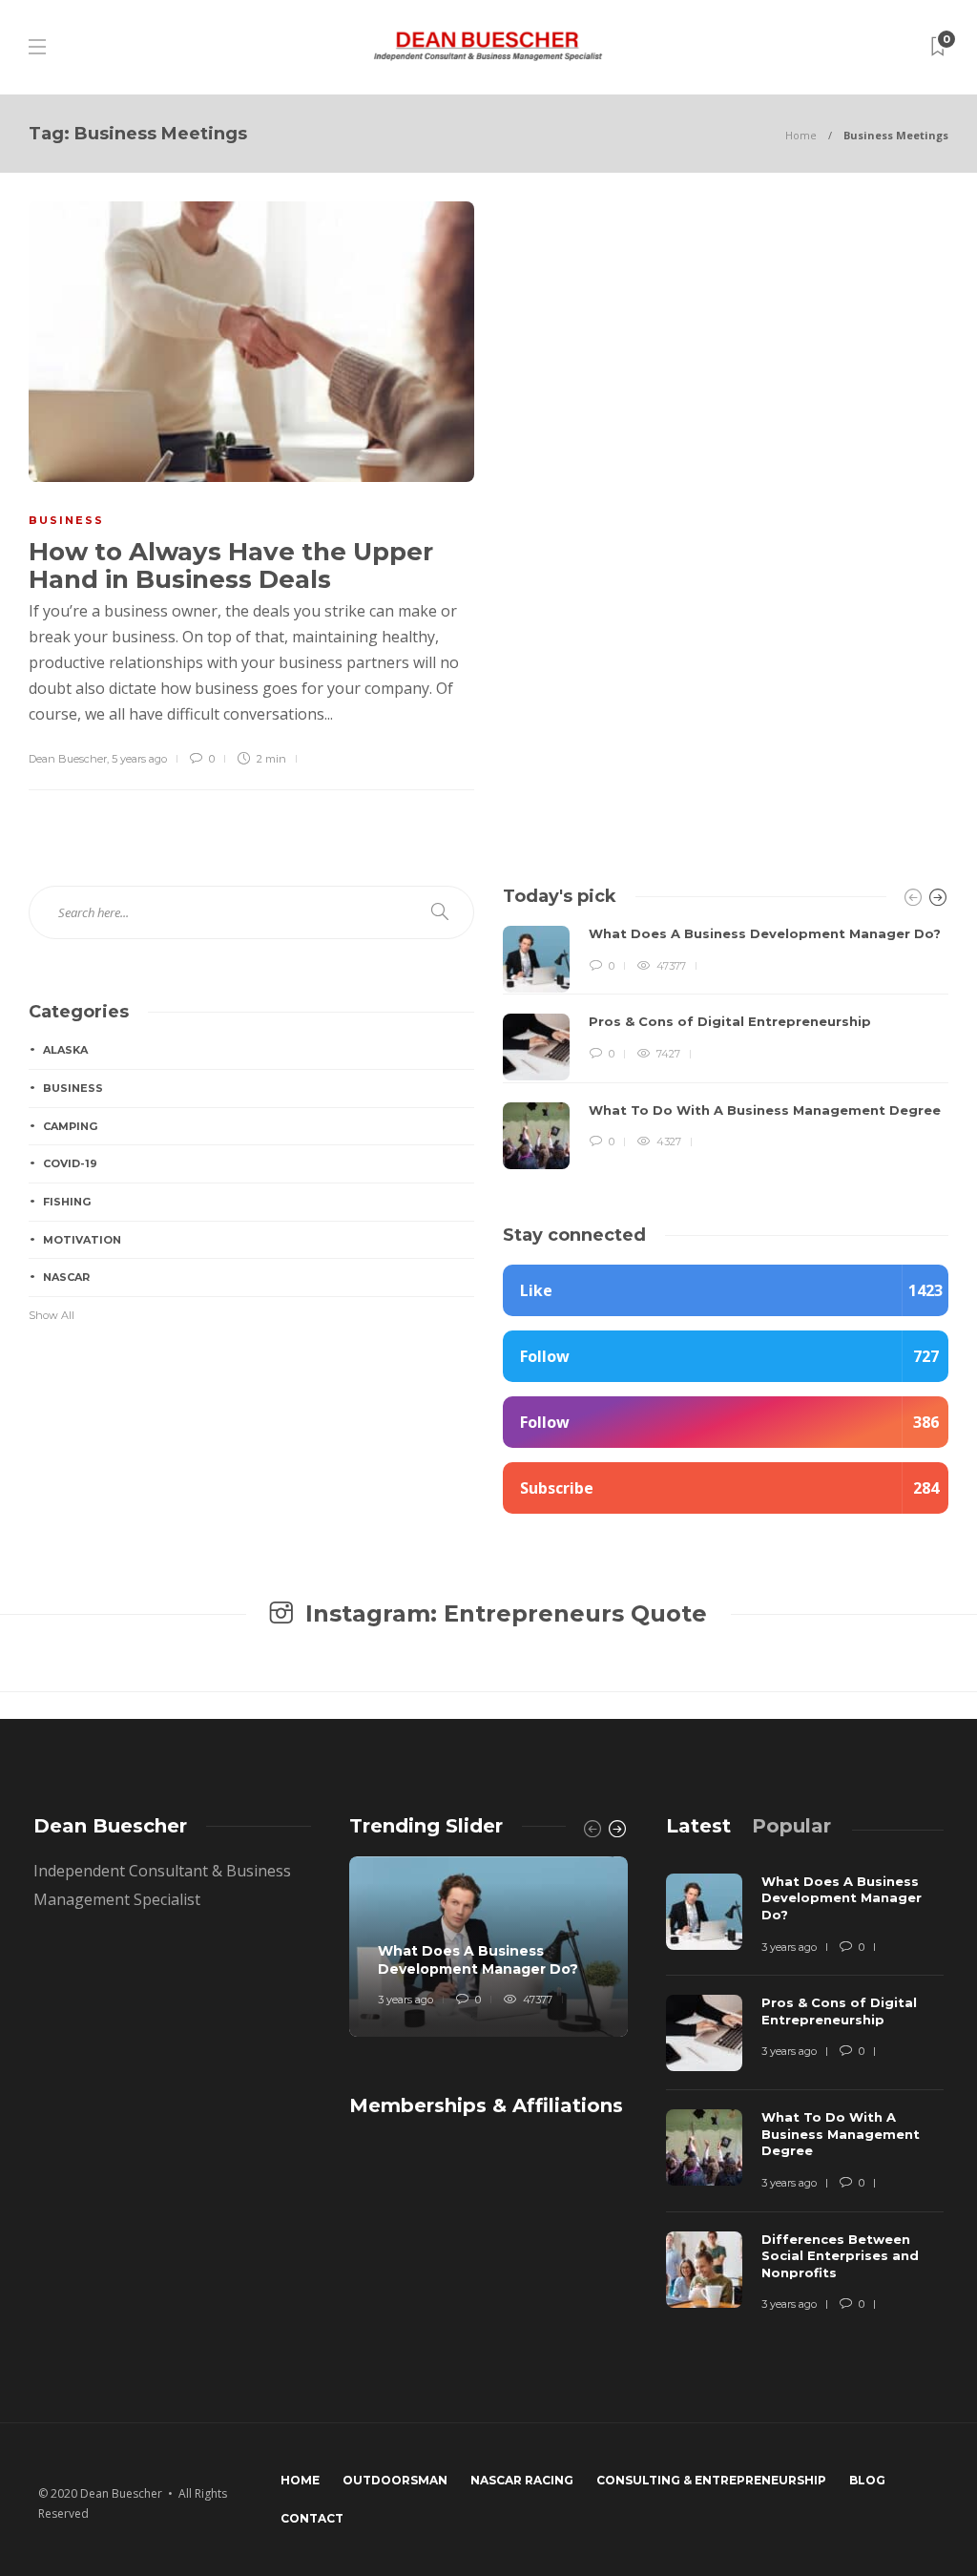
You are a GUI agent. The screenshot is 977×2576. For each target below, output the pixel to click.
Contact (312, 2518)
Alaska (65, 1050)
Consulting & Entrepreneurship (711, 2480)
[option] (726, 1047)
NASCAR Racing (522, 2480)
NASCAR (66, 1277)
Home (801, 135)
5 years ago (139, 759)
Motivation (82, 1240)
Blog (867, 2480)
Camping (70, 1126)
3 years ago (405, 2000)
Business (66, 520)
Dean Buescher (68, 759)
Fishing (67, 1202)
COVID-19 (70, 1163)
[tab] (698, 1826)
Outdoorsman (395, 2480)
